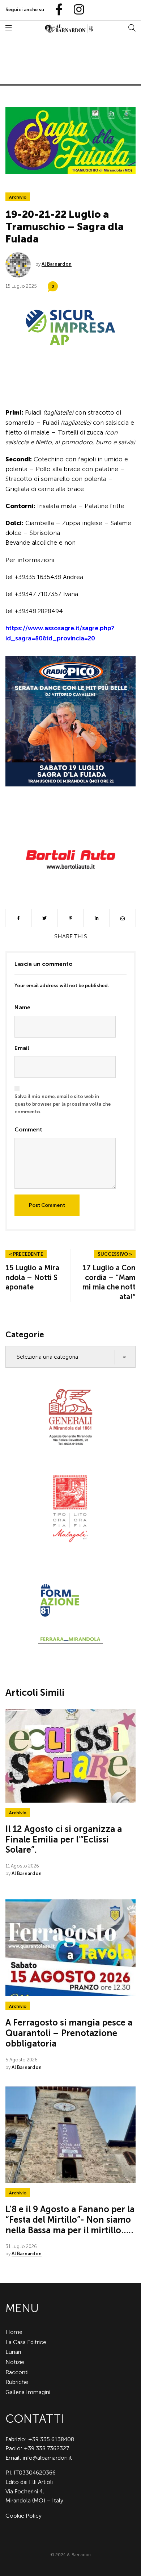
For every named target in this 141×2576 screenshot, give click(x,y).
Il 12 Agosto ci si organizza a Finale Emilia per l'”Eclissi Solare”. (64, 1839)
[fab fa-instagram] (76, 10)
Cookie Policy (23, 2516)
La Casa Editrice (26, 2342)
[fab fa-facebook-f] (56, 10)
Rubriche (17, 2382)
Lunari (13, 2352)
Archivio (18, 197)
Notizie (15, 2362)
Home (14, 2332)
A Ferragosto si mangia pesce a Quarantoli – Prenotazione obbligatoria (69, 2033)
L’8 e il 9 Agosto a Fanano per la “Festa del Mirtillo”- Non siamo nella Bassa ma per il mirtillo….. (70, 2220)
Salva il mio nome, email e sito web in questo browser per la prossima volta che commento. (63, 1104)
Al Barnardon (57, 264)
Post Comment (47, 1205)
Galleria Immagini (28, 2392)
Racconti (17, 2372)
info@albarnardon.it (47, 2458)
